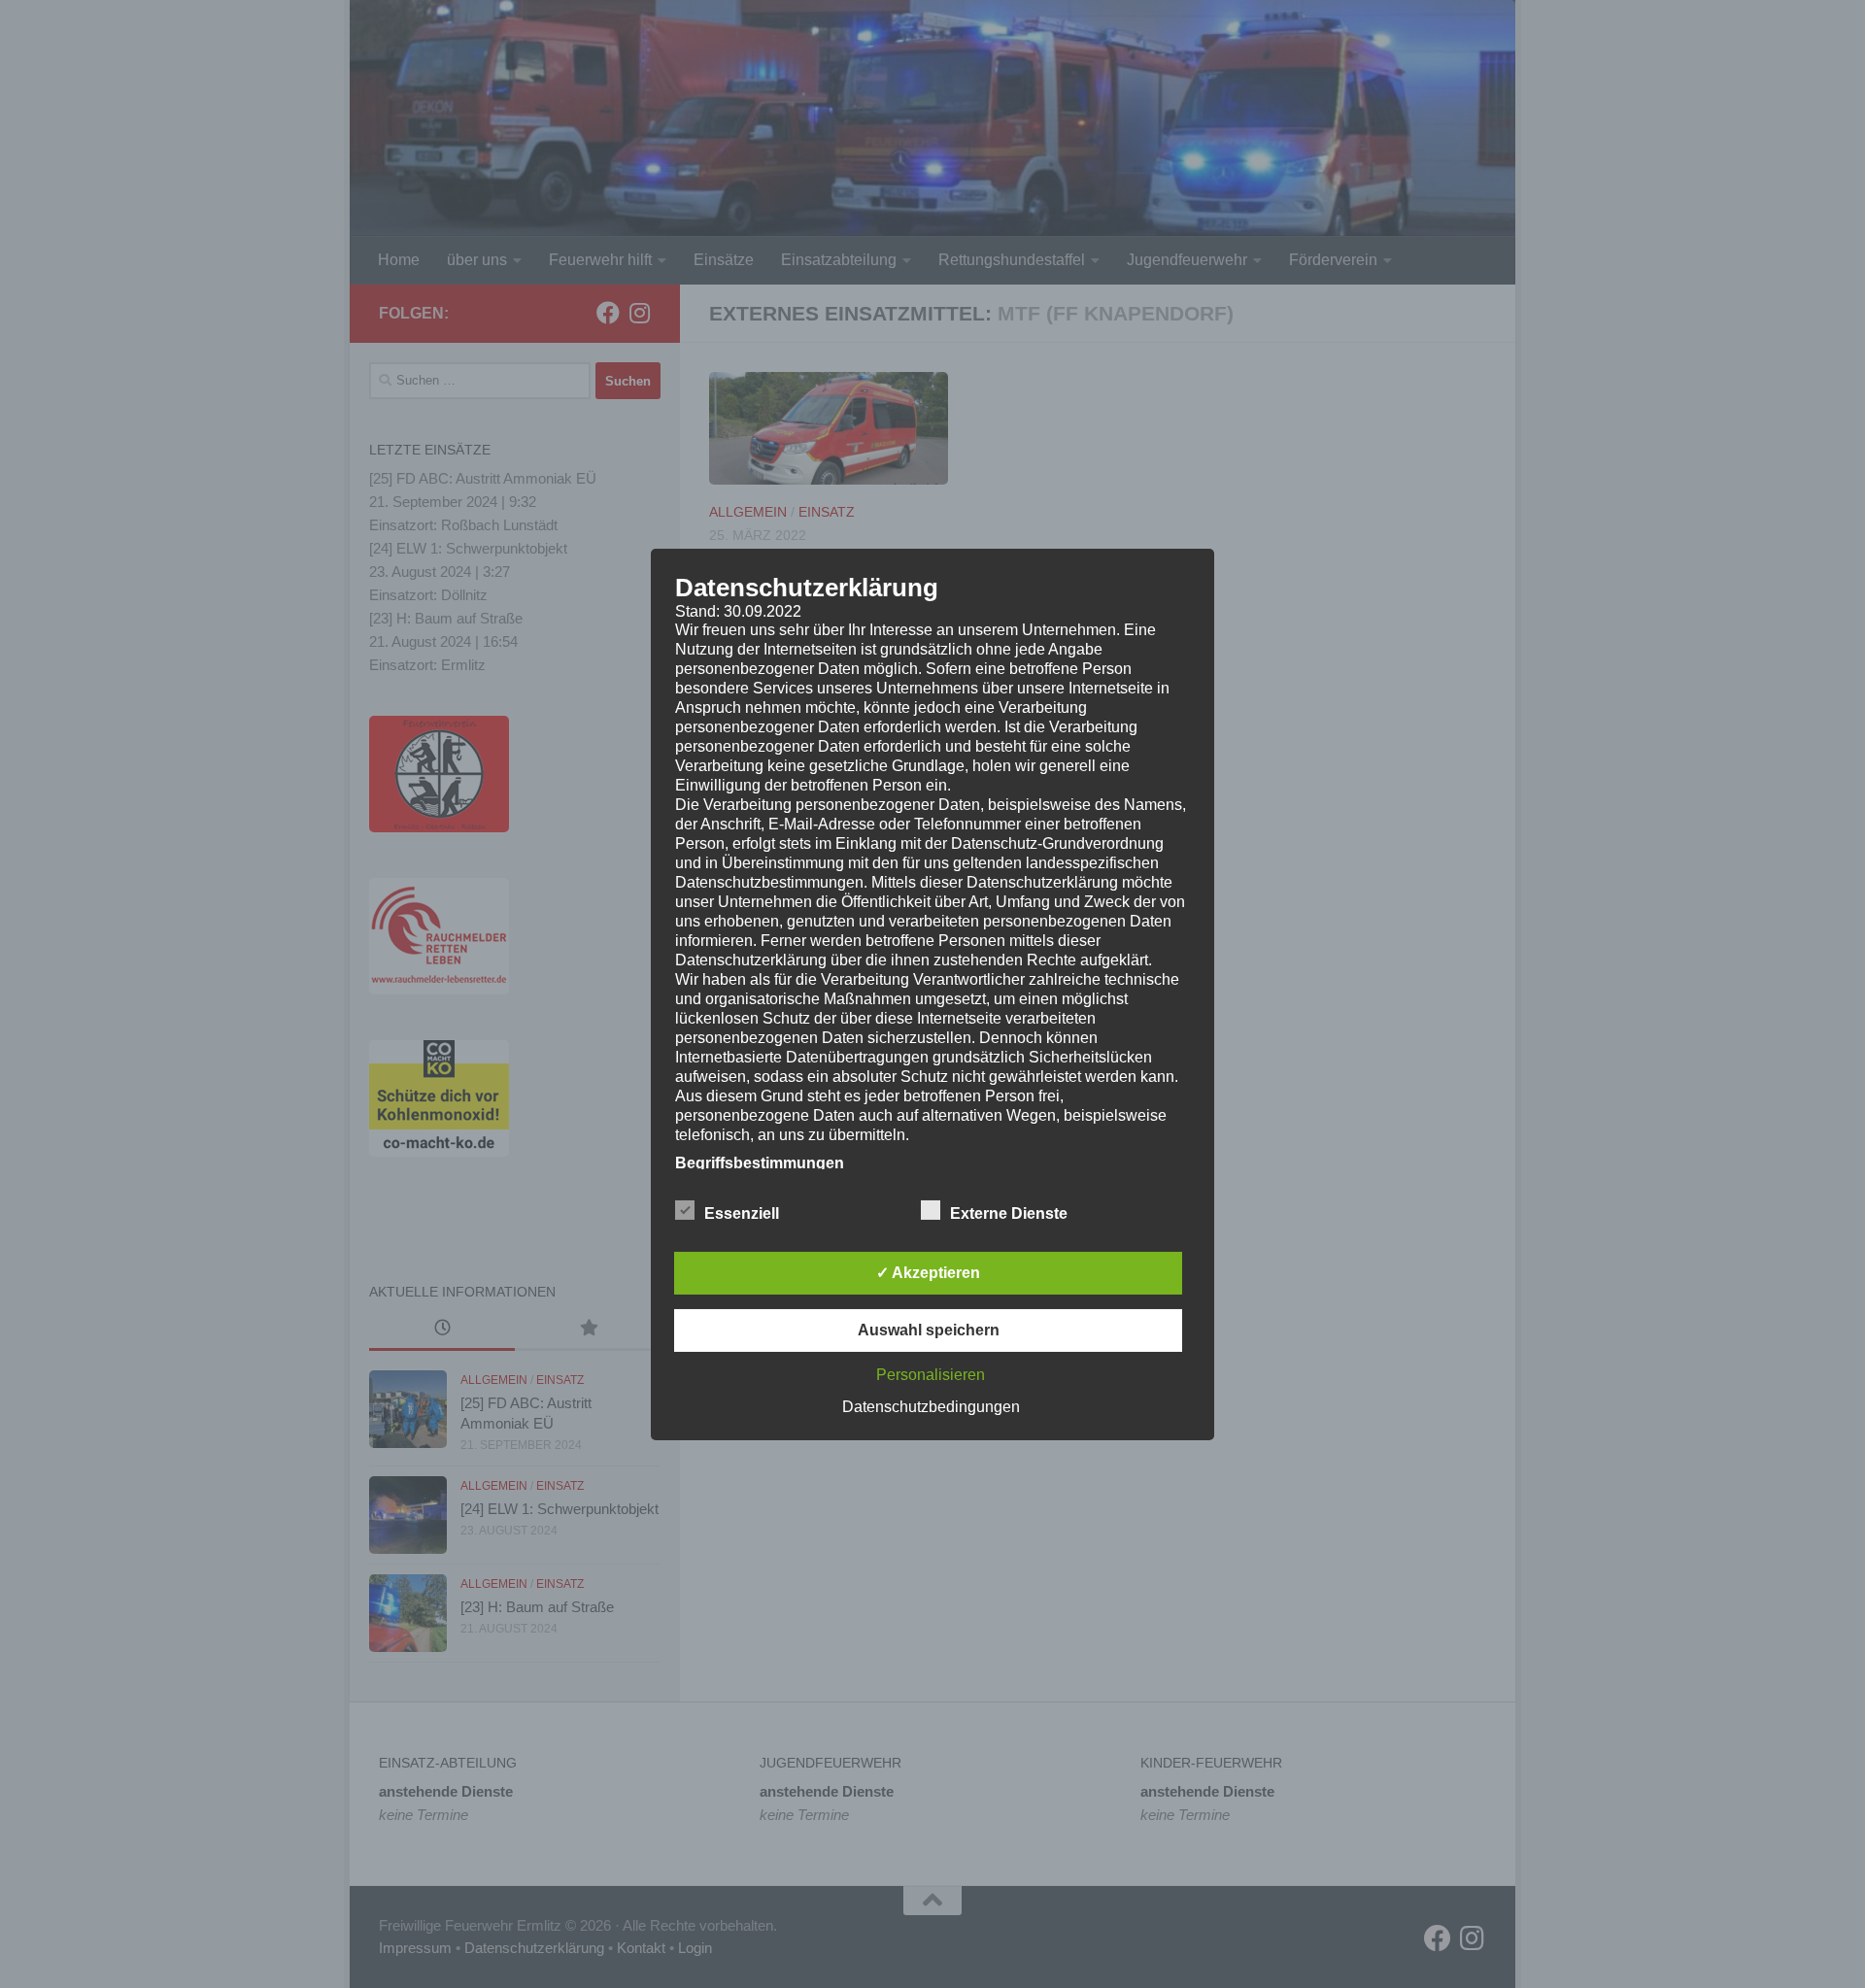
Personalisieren (931, 1375)
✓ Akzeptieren (928, 1273)
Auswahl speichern (929, 1330)
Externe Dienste (1009, 1213)
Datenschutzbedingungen (931, 1407)
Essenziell (742, 1213)
